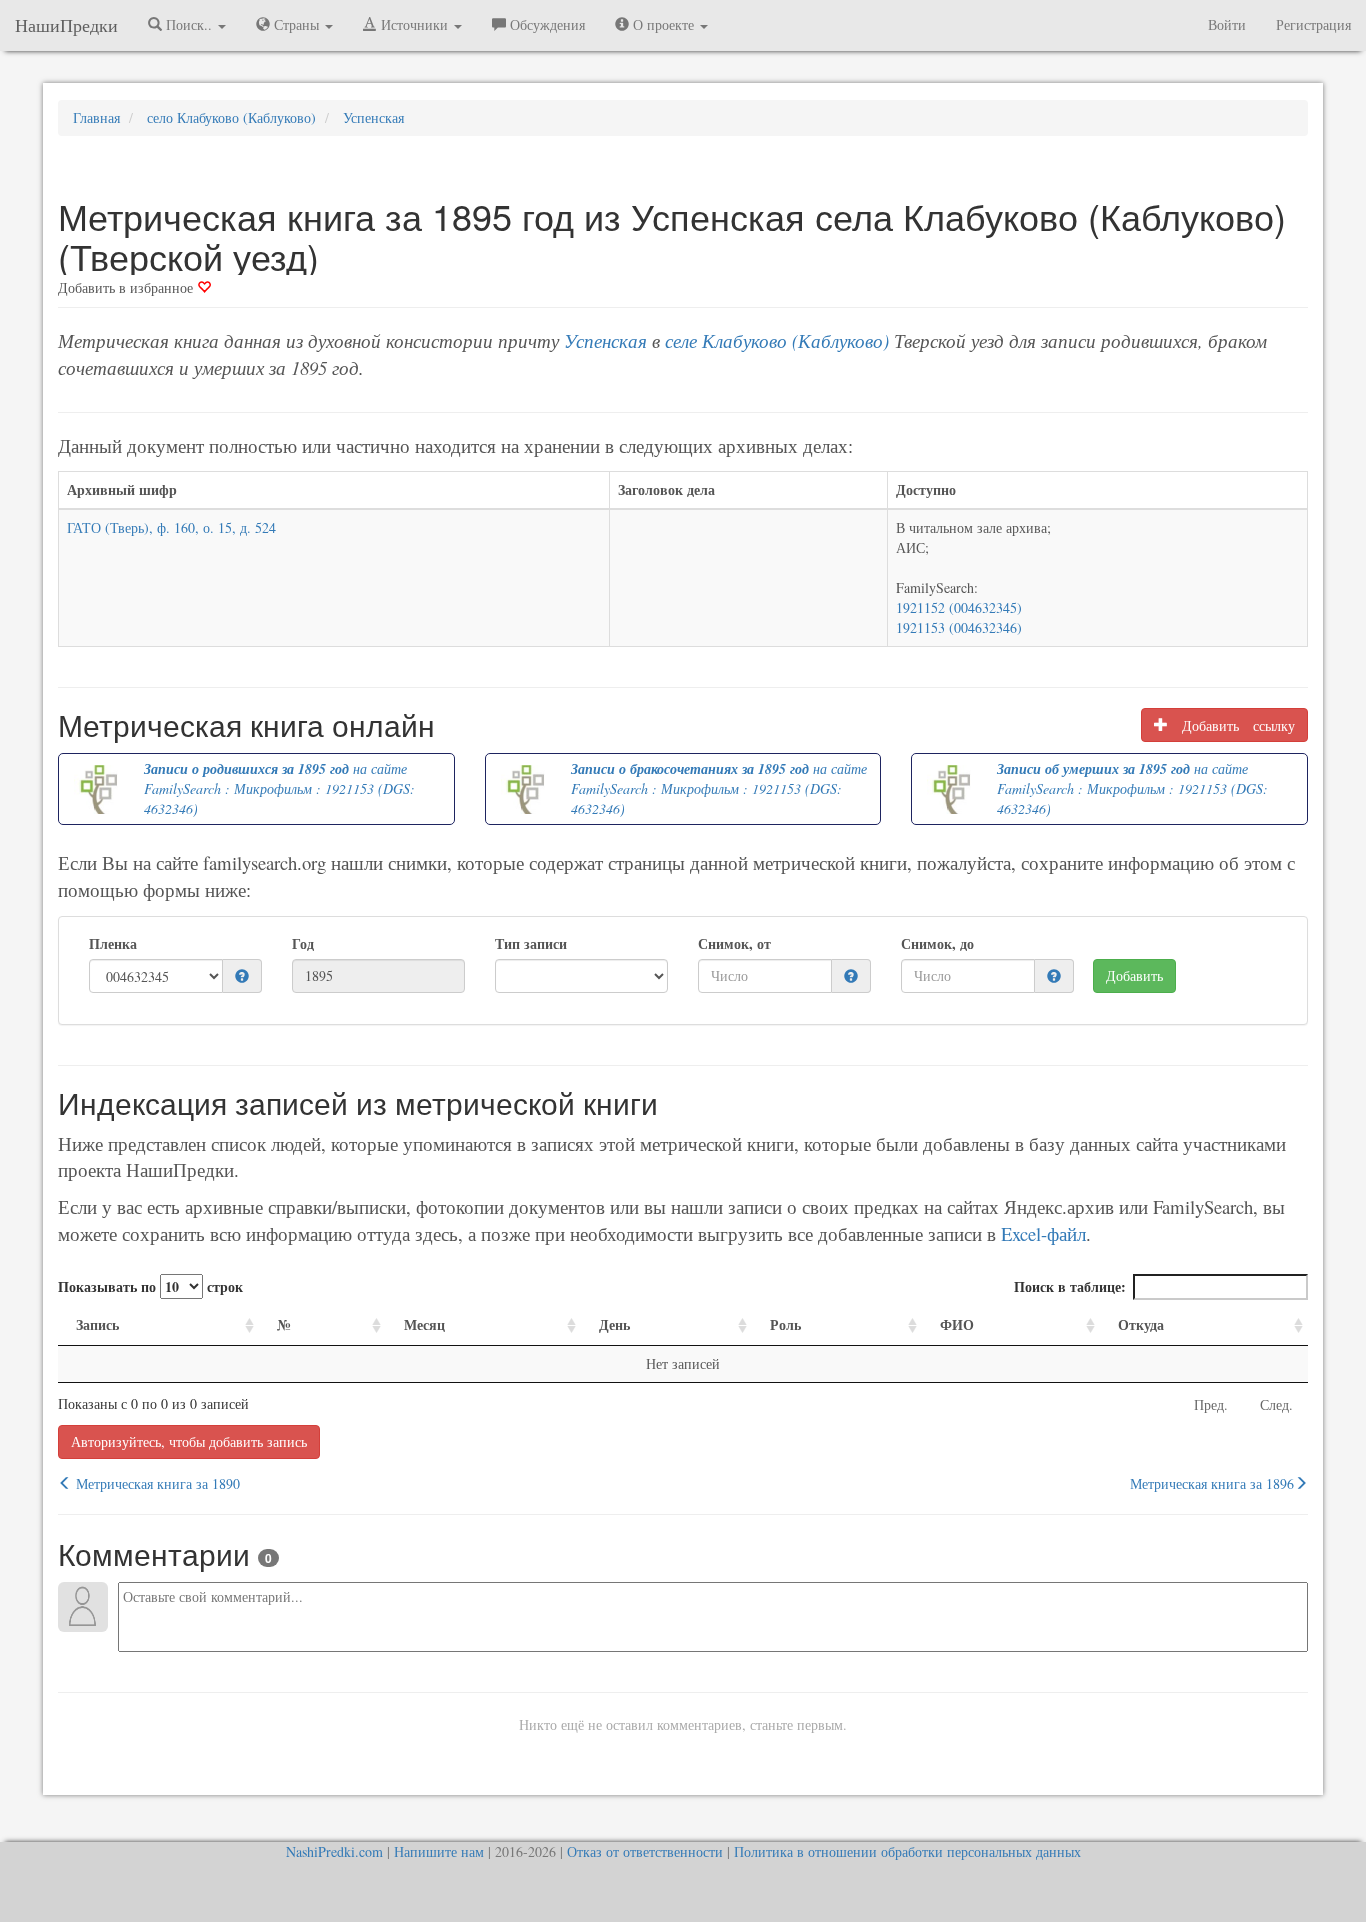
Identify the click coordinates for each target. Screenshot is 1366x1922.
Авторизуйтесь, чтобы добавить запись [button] (189, 1441)
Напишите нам (439, 1851)
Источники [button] (414, 24)
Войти (1227, 24)
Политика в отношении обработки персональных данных (907, 1851)
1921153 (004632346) (959, 627)
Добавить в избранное (127, 287)
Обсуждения (545, 24)
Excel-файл (1043, 1233)
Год (303, 944)
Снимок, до (937, 944)
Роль (785, 1324)
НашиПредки (66, 25)
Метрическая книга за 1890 (156, 1483)
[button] (242, 976)
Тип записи (531, 944)
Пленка (113, 944)
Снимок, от (734, 944)
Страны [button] (296, 24)
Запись (97, 1324)
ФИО (957, 1324)
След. (1276, 1404)
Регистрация (1313, 24)
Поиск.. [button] (189, 24)
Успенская (605, 340)
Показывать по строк (150, 1286)
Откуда (1141, 1324)
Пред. (1211, 1404)
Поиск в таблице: (1070, 1286)
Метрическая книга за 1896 (1212, 1483)
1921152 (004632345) (959, 607)
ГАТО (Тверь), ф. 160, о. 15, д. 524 (171, 527)
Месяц (424, 1324)
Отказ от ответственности (645, 1851)
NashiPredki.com (334, 1851)
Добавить (1134, 975)
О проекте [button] (663, 24)
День (614, 1324)
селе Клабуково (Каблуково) (777, 340)
